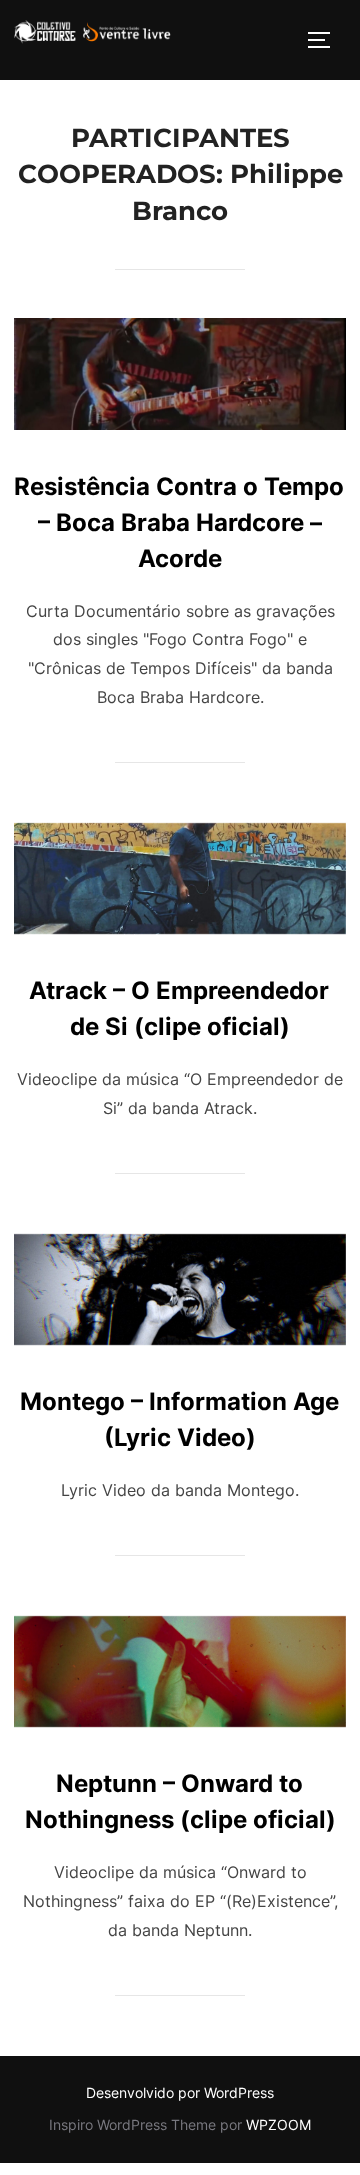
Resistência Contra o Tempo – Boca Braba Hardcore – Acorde (179, 522)
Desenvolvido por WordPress (180, 2092)
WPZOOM (278, 2124)
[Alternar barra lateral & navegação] (326, 40)
